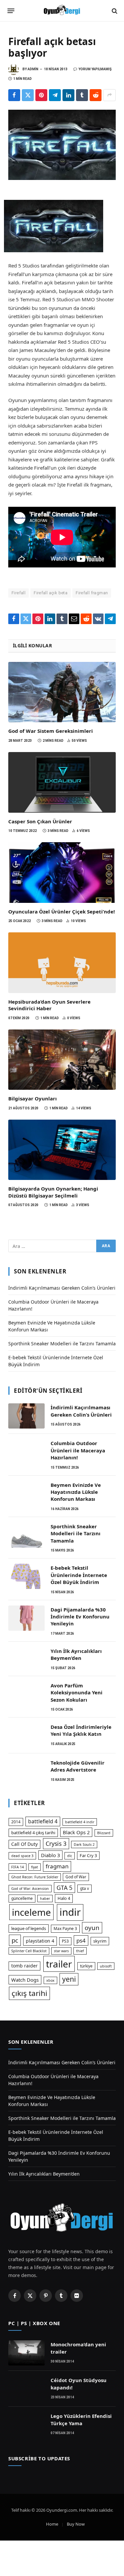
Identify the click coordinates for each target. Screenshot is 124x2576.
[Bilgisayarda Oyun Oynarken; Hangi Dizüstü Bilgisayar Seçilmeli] (62, 1150)
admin (33, 69)
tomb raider (24, 1966)
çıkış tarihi (29, 1993)
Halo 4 (64, 1898)
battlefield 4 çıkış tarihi (33, 1833)
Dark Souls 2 (84, 1844)
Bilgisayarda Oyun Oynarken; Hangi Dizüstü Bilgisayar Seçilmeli (53, 1192)
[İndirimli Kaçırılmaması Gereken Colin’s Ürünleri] (26, 1416)
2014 (16, 1822)
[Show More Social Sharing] (109, 95)
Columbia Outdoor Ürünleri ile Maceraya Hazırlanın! (78, 1450)
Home (52, 2524)
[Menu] (11, 11)
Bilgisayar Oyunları (33, 1098)
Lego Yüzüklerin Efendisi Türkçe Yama (81, 2419)
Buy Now (76, 2524)
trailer (59, 1964)
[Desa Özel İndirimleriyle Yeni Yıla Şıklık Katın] (26, 1735)
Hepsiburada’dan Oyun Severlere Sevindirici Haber (49, 1005)
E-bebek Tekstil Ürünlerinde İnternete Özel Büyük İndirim (79, 1575)
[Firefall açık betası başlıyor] (62, 145)
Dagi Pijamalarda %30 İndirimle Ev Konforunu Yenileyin (80, 1617)
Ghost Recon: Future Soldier (35, 1877)
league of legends (29, 1928)
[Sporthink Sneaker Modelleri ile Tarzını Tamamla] (26, 1535)
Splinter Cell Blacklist (29, 1951)
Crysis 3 (56, 1844)
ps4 (81, 1940)
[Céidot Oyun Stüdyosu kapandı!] (26, 2389)
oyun (92, 1928)
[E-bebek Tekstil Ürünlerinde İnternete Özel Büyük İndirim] (26, 1576)
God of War (76, 1877)
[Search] (114, 11)
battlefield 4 (43, 1821)
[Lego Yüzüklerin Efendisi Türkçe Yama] (26, 2425)
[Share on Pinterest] (41, 95)
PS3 (65, 1941)
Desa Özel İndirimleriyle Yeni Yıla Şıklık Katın (81, 1730)
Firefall (19, 593)
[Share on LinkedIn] (68, 95)
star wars (61, 1951)
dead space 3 (22, 1856)
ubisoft (106, 1966)
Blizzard (104, 1833)
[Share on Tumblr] (82, 95)
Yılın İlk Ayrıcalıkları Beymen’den (76, 1654)
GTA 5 (64, 1888)
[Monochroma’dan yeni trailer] (26, 2353)
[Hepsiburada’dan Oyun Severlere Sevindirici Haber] (62, 963)
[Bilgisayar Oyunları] (62, 1060)
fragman (57, 1866)
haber (45, 1899)
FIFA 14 (18, 1867)
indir (70, 1912)
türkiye (86, 1966)
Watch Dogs (25, 1980)
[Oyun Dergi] (62, 11)
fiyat (35, 1867)
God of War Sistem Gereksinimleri (51, 731)
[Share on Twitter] (28, 95)
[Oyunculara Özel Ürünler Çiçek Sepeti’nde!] (62, 873)
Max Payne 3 (65, 1929)
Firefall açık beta (51, 593)
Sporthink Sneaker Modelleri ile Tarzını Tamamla (62, 1344)
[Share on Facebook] (14, 95)
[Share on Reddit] (96, 95)
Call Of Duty (24, 1844)
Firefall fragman (92, 593)
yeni (69, 1979)
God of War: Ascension (30, 1889)
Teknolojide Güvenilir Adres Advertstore (78, 1766)
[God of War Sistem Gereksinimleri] (62, 692)
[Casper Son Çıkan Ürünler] (62, 782)
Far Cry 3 (88, 1855)
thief (80, 1951)
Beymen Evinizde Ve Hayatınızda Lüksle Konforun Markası (76, 1492)
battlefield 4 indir (80, 1822)
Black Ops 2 (76, 1832)
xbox (50, 1980)
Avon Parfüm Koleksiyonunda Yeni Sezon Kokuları (77, 1693)
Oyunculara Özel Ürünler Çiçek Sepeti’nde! (62, 911)
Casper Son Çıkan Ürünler (40, 821)
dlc (70, 1856)
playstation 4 (40, 1941)
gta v (84, 1888)
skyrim (100, 1941)
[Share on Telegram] (55, 95)
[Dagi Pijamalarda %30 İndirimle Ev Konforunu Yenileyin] (26, 1618)
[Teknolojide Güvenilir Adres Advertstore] (26, 1771)
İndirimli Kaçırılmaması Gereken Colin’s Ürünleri (62, 1288)
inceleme (31, 1912)
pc (15, 1940)
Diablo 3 (50, 1855)
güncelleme (22, 1898)
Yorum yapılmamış (95, 69)
